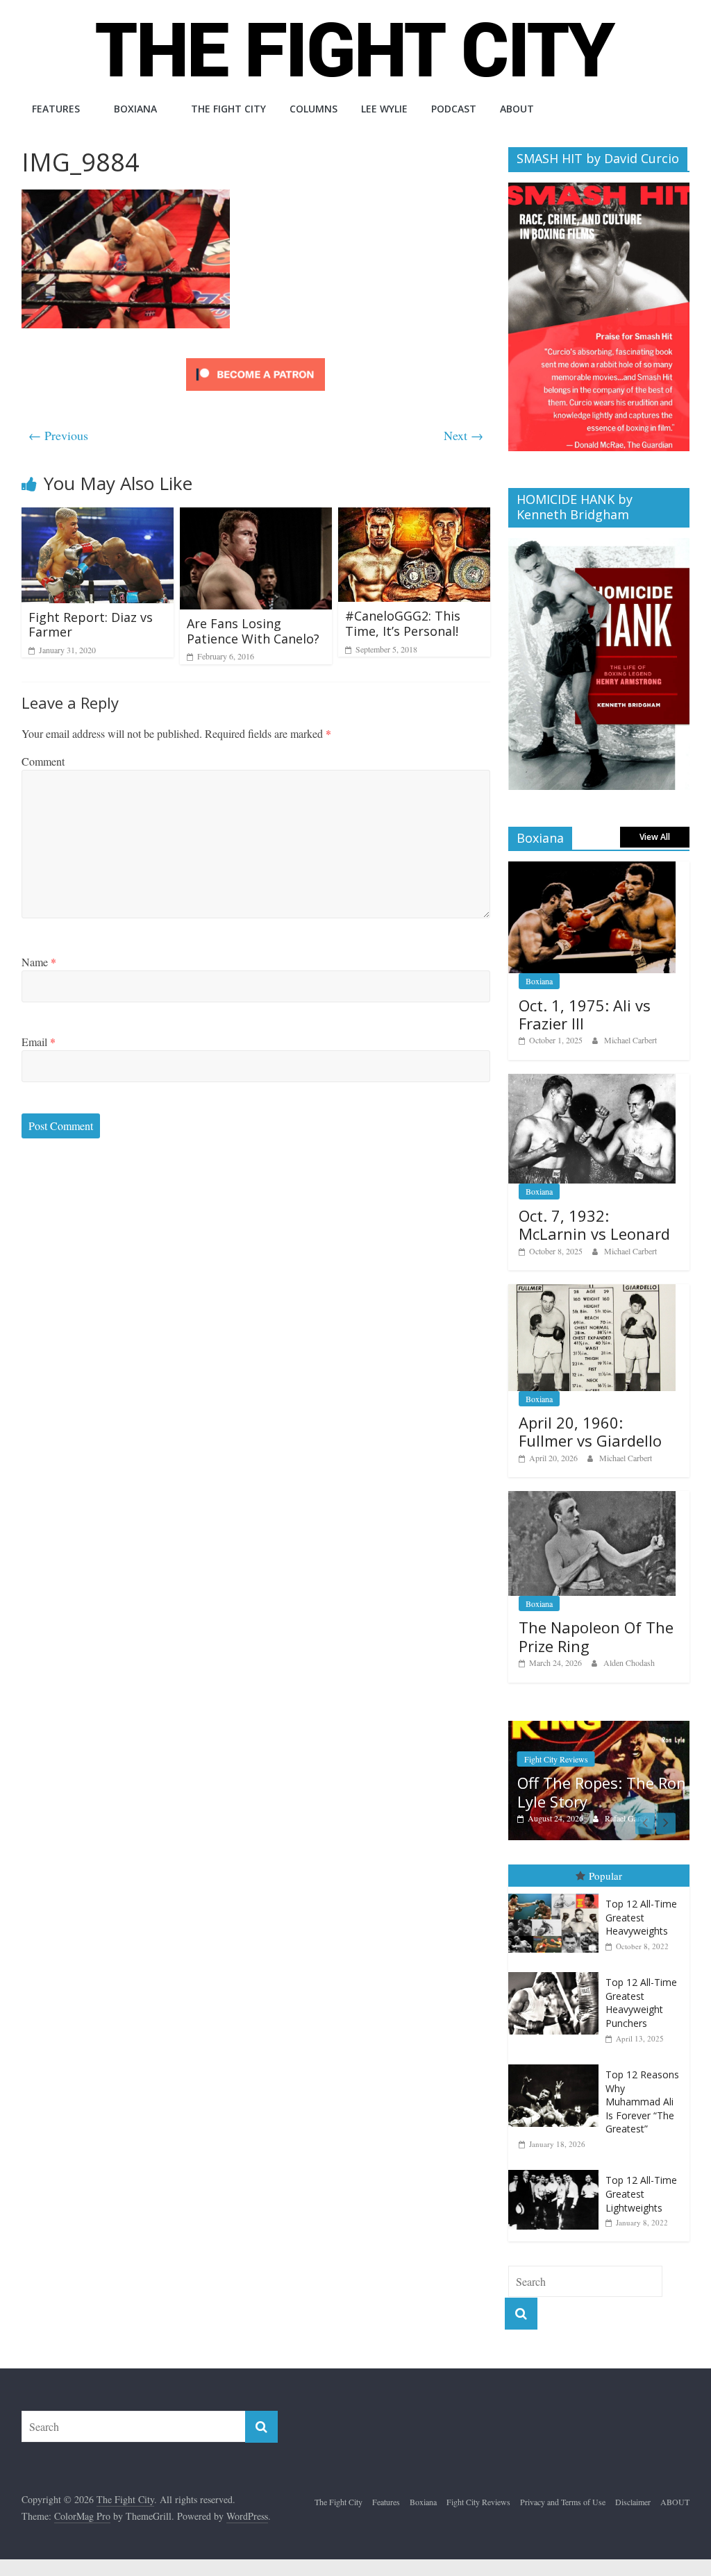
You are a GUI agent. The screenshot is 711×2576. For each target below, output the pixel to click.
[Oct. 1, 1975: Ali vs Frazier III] (592, 869)
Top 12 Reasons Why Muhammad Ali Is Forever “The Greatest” (642, 2102)
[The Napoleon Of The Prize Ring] (592, 1498)
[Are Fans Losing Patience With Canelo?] (256, 516)
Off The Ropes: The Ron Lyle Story (602, 1792)
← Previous (58, 435)
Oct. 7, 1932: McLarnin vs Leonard (594, 1224)
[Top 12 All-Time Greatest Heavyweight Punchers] (557, 1972)
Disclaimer (633, 2502)
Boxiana (135, 109)
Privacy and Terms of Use (563, 2502)
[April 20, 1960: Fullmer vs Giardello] (592, 1291)
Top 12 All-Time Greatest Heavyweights (641, 1917)
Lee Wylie (384, 109)
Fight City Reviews (556, 1759)
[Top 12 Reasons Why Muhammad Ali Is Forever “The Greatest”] (557, 2065)
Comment (43, 761)
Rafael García (627, 1818)
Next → (463, 435)
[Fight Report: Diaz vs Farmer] (98, 516)
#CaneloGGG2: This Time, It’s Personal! (403, 623)
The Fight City (228, 109)
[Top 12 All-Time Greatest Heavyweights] (557, 1894)
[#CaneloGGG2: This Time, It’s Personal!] (415, 516)
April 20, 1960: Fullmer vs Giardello (590, 1431)
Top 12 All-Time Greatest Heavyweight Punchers (641, 2003)
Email (39, 1042)
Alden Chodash (629, 1662)
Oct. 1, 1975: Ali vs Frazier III (585, 1014)
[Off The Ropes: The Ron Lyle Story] (599, 1728)
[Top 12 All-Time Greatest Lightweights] (557, 2170)
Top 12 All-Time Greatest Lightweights (641, 2194)
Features (56, 109)
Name (39, 962)
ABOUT (517, 109)
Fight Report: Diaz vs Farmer (91, 625)
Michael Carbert (630, 1040)
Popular (605, 1876)
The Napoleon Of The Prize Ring (596, 1636)
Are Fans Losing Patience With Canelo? (253, 631)
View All (655, 837)
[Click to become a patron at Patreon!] (256, 360)
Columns (313, 109)
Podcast (454, 109)
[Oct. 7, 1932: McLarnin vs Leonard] (592, 1081)
